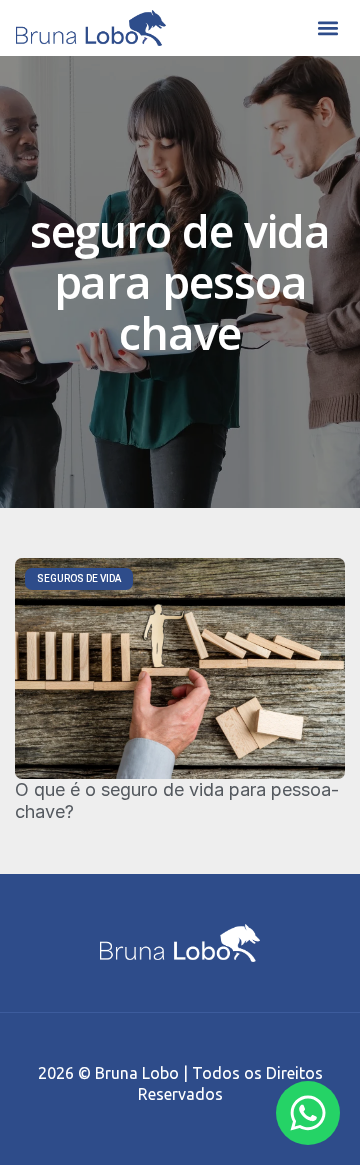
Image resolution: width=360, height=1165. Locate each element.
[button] (327, 28)
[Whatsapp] (308, 1113)
